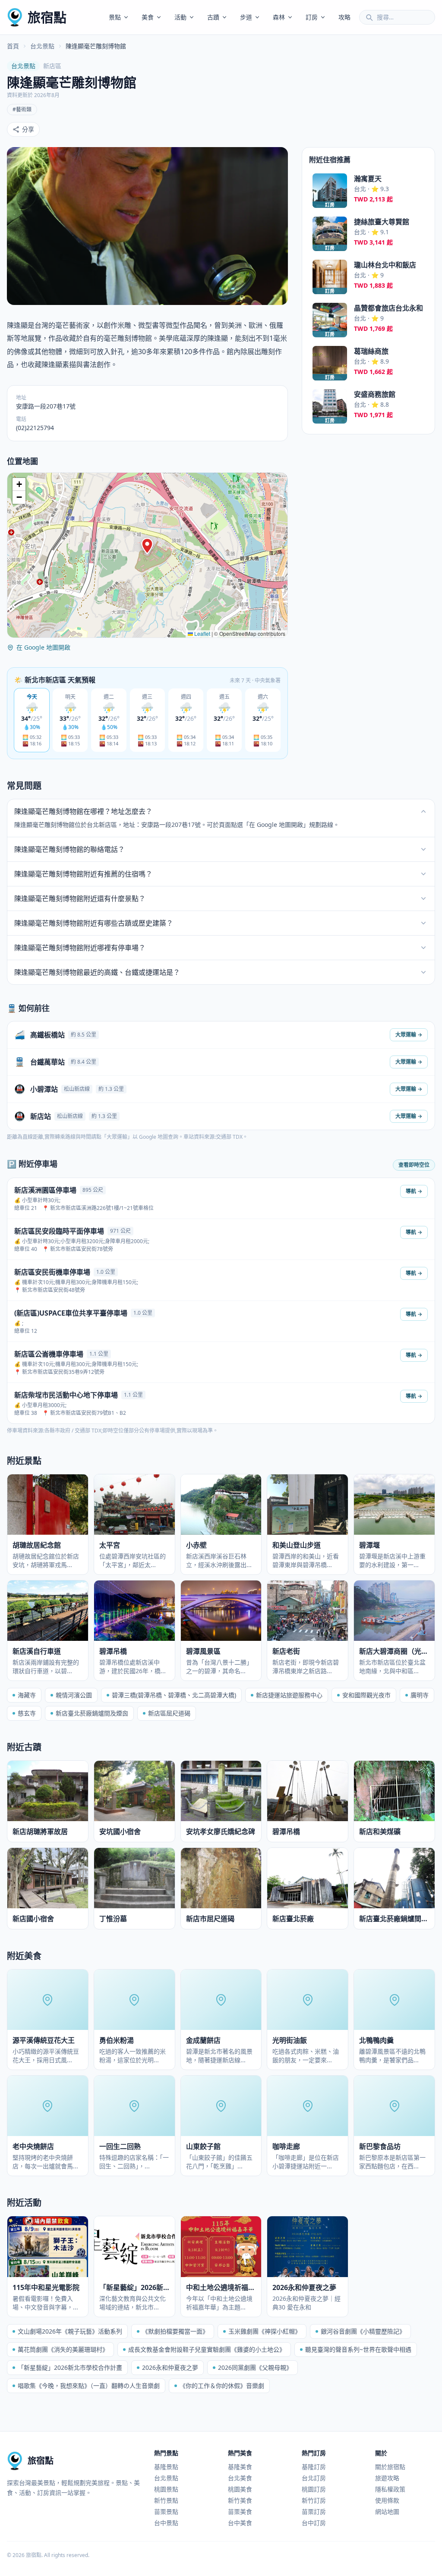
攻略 (344, 17)
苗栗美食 (240, 2512)
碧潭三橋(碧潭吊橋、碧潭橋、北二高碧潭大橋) (174, 1695)
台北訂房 (314, 2478)
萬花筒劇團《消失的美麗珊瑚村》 (63, 2349)
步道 (246, 17)
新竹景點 (166, 2500)
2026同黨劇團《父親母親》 (255, 2367)
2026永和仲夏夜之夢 (170, 2367)
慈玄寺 (27, 1713)
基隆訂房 (314, 2467)
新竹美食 (240, 2500)
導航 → (414, 1191)
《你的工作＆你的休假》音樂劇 (222, 2386)
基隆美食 (240, 2467)
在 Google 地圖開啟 (43, 647)
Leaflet (202, 633)
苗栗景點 (166, 2512)
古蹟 (213, 17)
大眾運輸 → (409, 1035)
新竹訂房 (314, 2500)
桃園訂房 (314, 2489)
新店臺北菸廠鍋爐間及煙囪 (92, 1713)
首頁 (13, 46)
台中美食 (240, 2523)
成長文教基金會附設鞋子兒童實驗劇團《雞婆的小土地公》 (207, 2349)
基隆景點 (166, 2467)
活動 (180, 17)
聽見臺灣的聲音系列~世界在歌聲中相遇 (358, 2349)
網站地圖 (387, 2512)
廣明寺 (420, 1695)
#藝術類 (22, 109)
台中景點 (166, 2523)
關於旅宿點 (390, 2467)
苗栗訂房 (314, 2512)
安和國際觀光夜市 (366, 1695)
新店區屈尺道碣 (169, 1713)
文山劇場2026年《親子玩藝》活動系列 (70, 2331)
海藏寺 (27, 1695)
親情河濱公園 (74, 1695)
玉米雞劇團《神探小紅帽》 (265, 2331)
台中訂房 (314, 2523)
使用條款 (387, 2500)
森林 (279, 17)
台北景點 (42, 46)
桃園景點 (166, 2489)
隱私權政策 (390, 2489)
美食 (148, 17)
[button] (147, 546)
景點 (115, 17)
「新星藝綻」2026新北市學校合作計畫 (70, 2367)
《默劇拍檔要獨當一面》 (175, 2331)
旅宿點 (47, 17)
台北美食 (240, 2478)
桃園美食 (240, 2489)
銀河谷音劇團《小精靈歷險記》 (363, 2331)
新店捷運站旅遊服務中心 (289, 1695)
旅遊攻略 (387, 2478)
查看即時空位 (414, 1165)
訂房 (312, 17)
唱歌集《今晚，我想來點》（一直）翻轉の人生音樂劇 (89, 2386)
